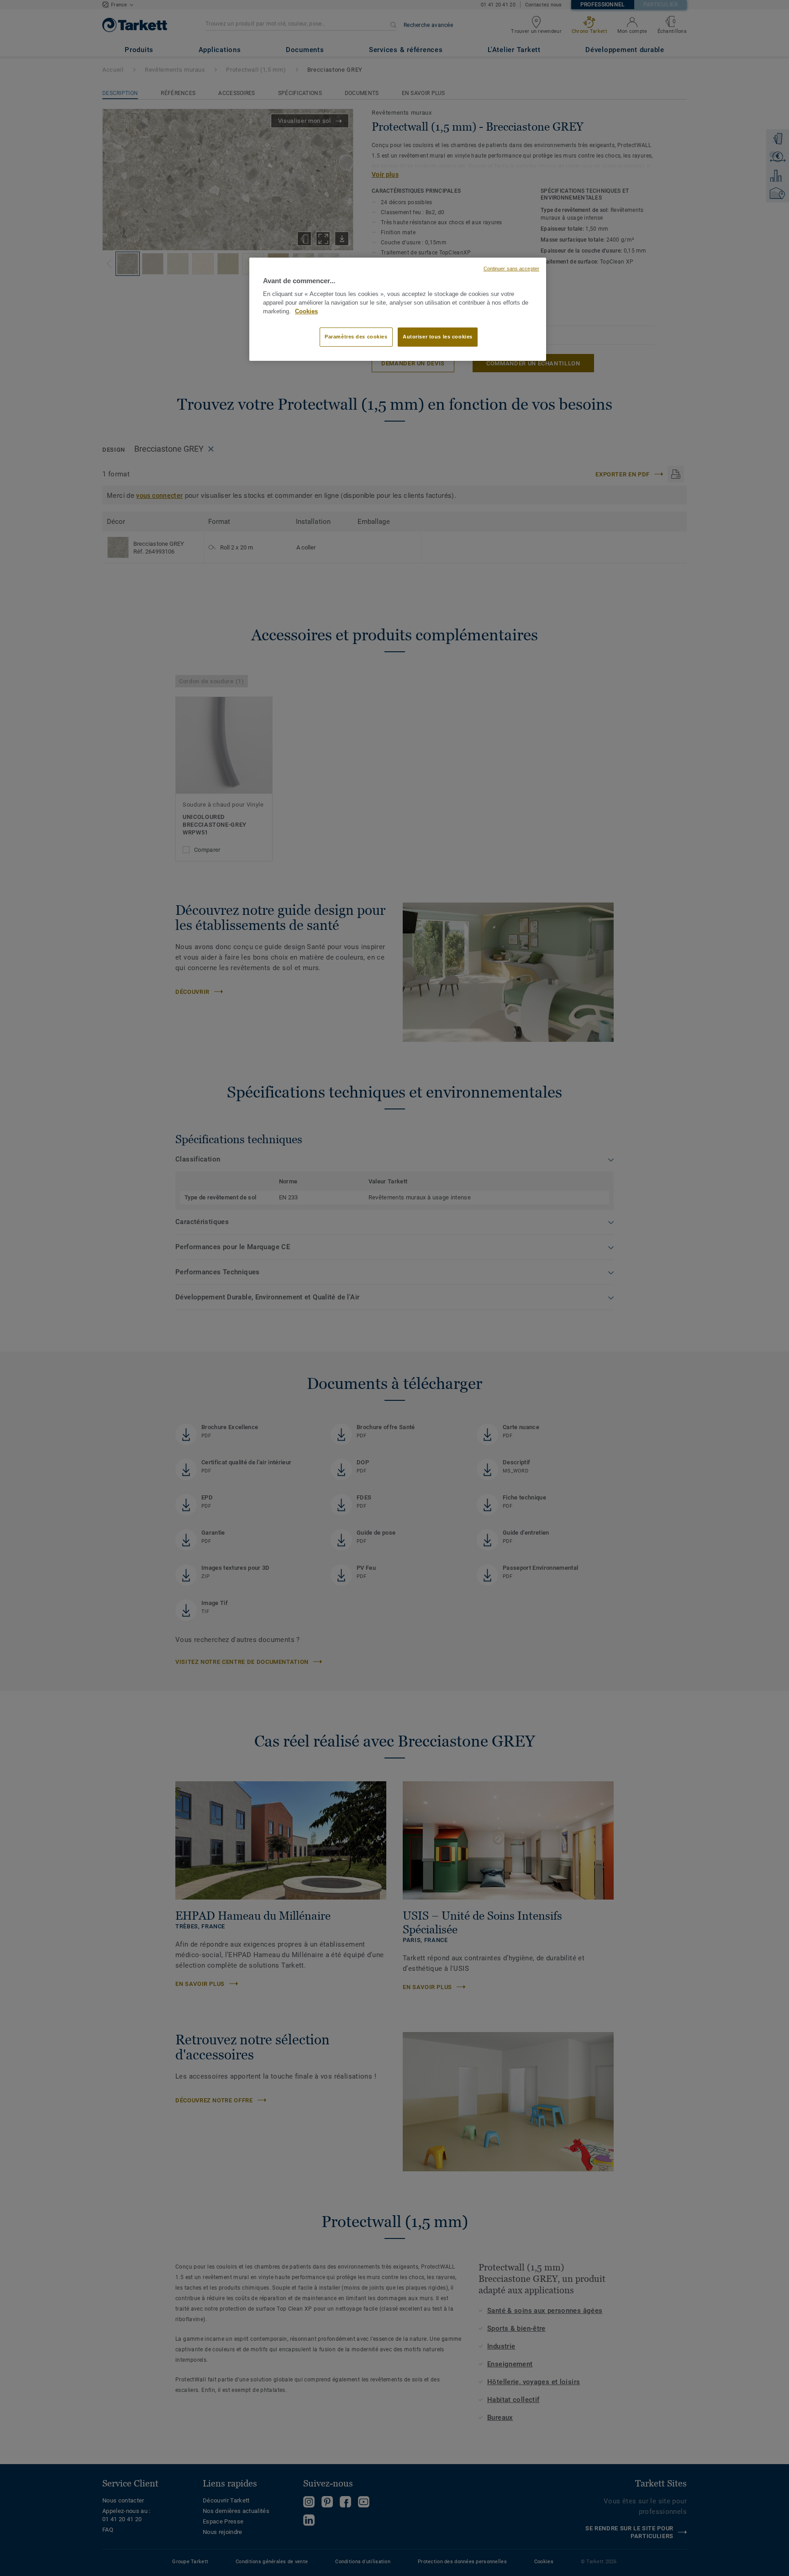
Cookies (306, 311)
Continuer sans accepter (511, 269)
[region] (398, 309)
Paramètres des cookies (356, 337)
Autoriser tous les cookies (438, 337)
